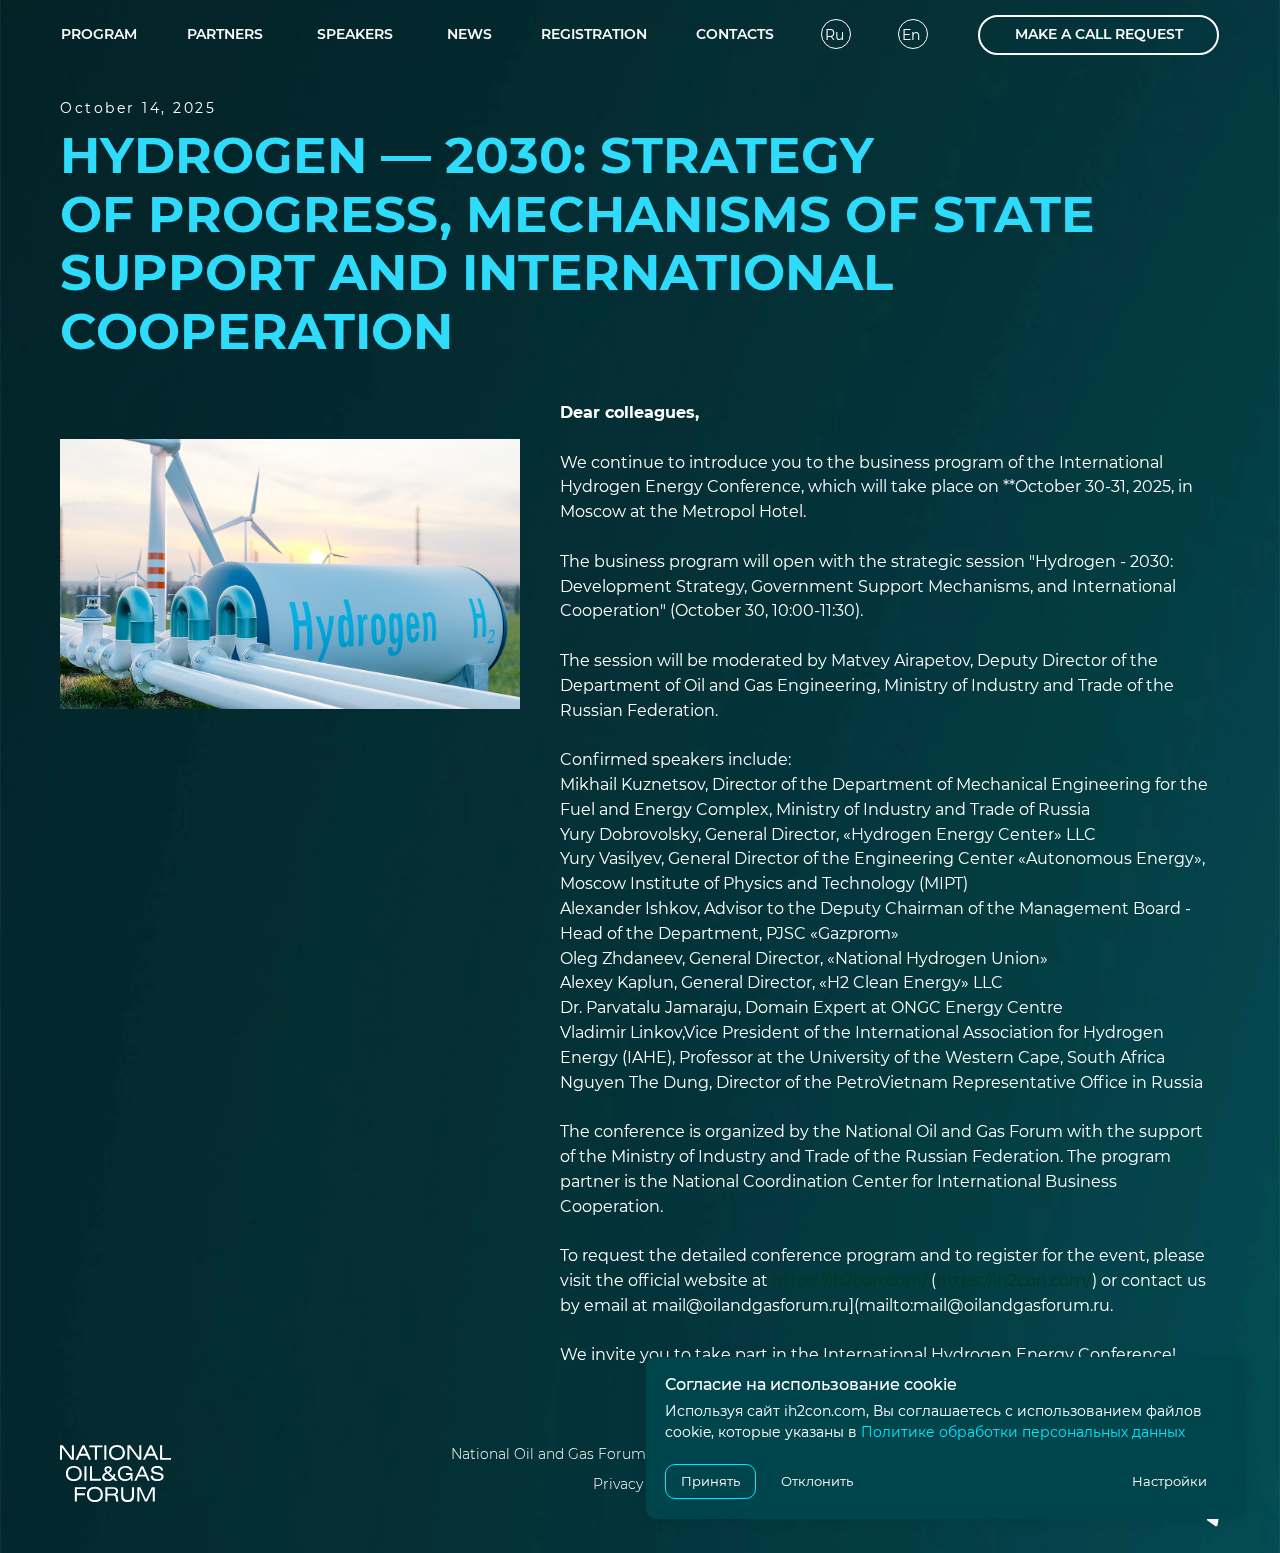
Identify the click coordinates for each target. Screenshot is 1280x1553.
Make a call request (1099, 34)
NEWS (469, 34)
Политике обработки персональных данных (1023, 1432)
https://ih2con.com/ (849, 1280)
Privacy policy (640, 1484)
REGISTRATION (594, 34)
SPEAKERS (355, 34)
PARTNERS (225, 34)
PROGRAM (99, 34)
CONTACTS (735, 34)
